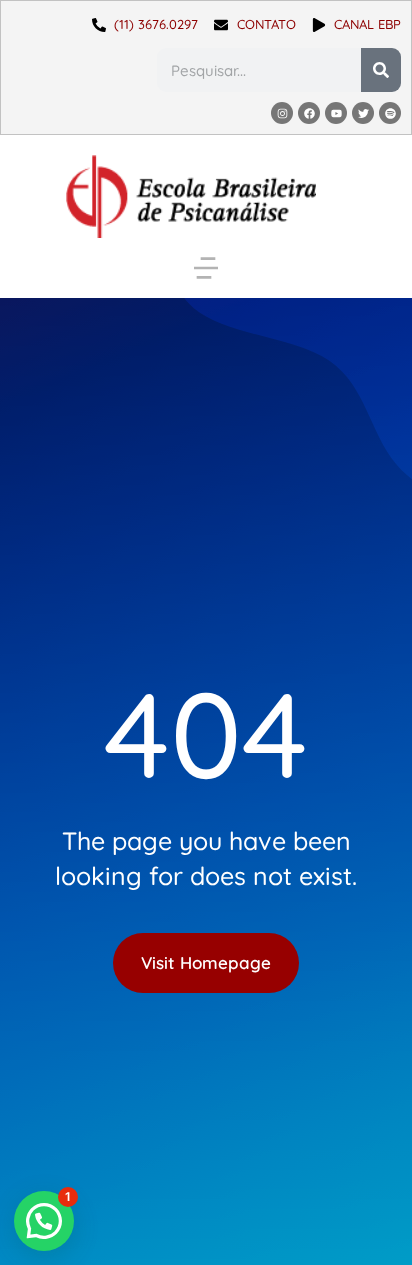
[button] (206, 268)
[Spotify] (390, 113)
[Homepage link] (191, 196)
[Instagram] (282, 113)
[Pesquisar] (381, 70)
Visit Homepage (206, 962)
